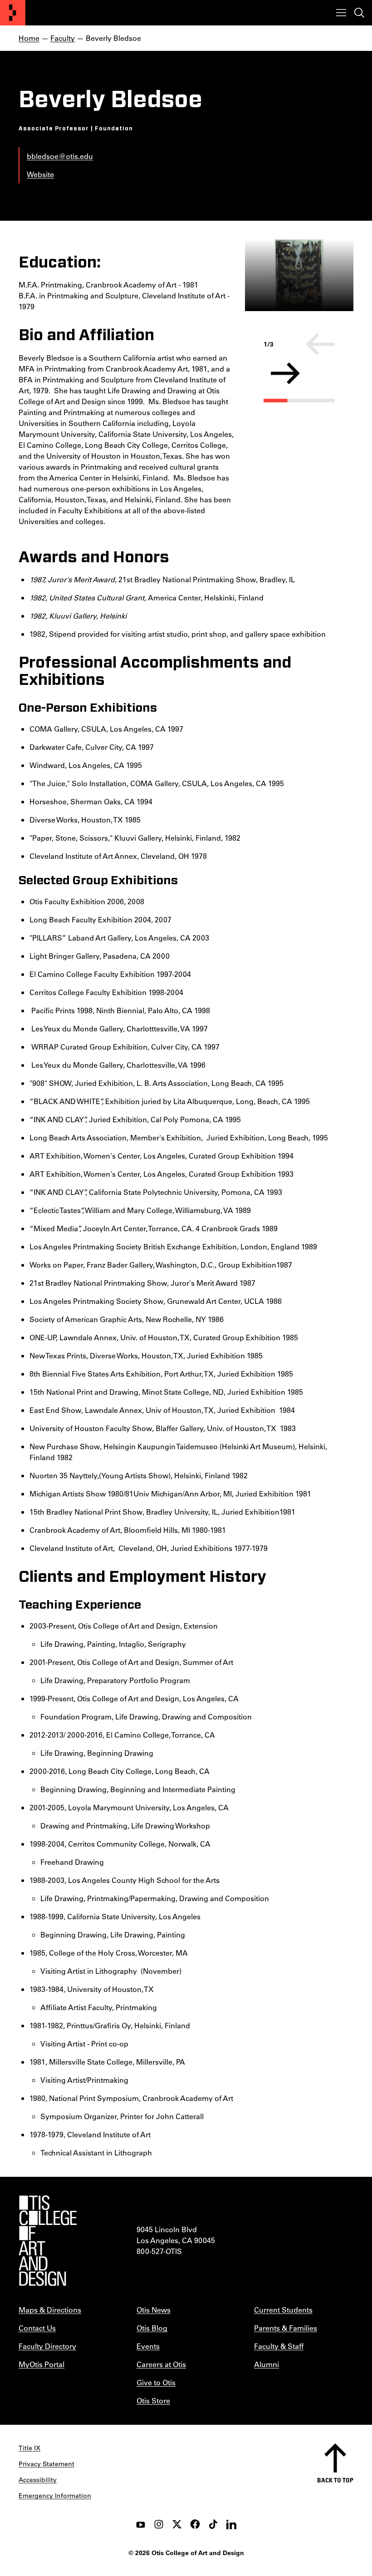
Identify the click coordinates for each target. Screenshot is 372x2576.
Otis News (154, 2310)
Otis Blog (152, 2328)
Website (40, 174)
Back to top (335, 2480)
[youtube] (141, 2524)
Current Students (283, 2310)
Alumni (267, 2364)
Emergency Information (55, 2496)
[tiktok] (213, 2524)
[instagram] (159, 2524)
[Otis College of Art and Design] (13, 13)
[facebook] (195, 2524)
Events (148, 2346)
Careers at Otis (161, 2364)
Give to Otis (156, 2382)
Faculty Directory (47, 2346)
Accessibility (38, 2480)
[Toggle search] (359, 13)
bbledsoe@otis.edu (60, 156)
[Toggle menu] (341, 13)
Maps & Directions (50, 2310)
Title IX (29, 2448)
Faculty (63, 38)
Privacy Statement (46, 2464)
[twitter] (177, 2524)
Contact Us (37, 2328)
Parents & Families (286, 2328)
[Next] (285, 373)
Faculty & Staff (279, 2346)
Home (29, 38)
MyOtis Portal (42, 2364)
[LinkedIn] (231, 2524)
